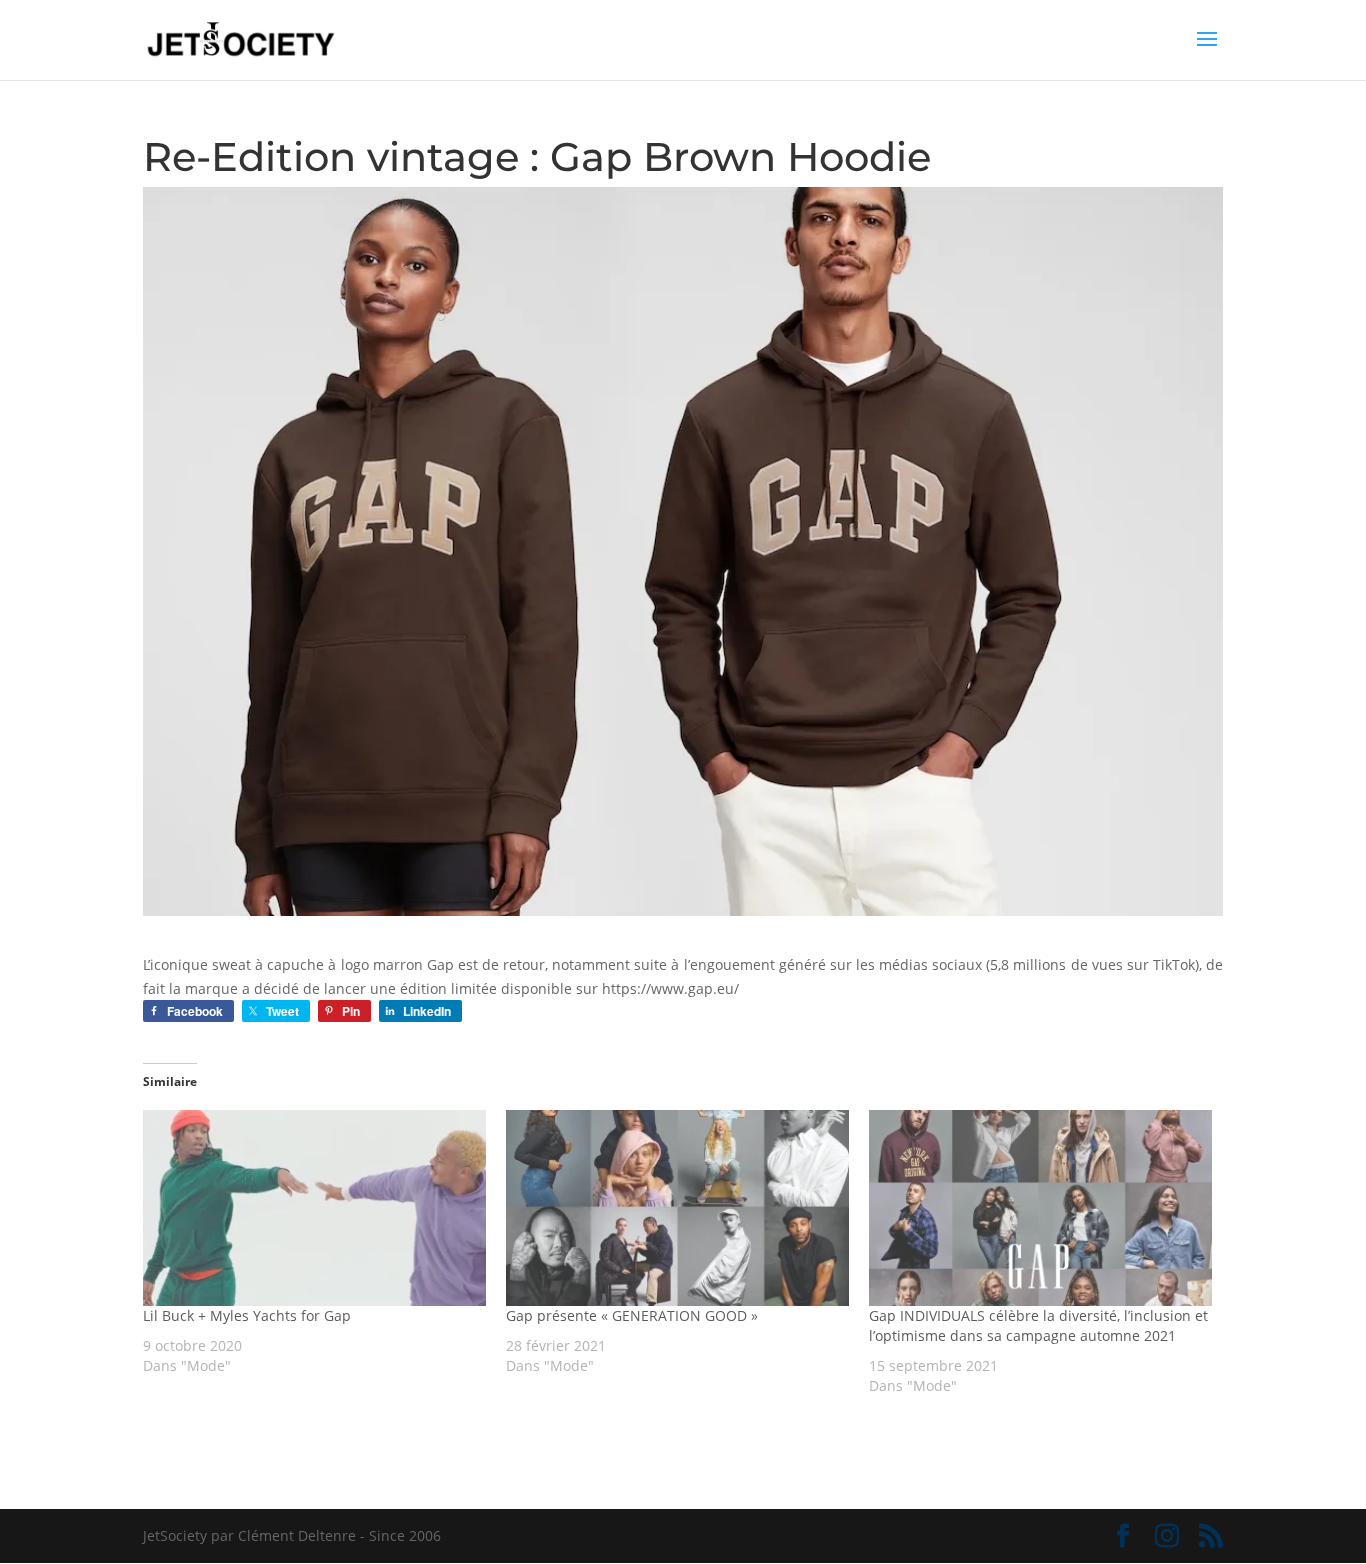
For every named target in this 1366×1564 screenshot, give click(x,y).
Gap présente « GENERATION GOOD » (632, 1315)
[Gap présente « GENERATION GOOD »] (677, 1208)
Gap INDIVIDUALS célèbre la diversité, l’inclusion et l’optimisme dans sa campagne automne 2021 (1038, 1325)
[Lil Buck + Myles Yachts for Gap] (314, 1208)
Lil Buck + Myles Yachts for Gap (247, 1315)
